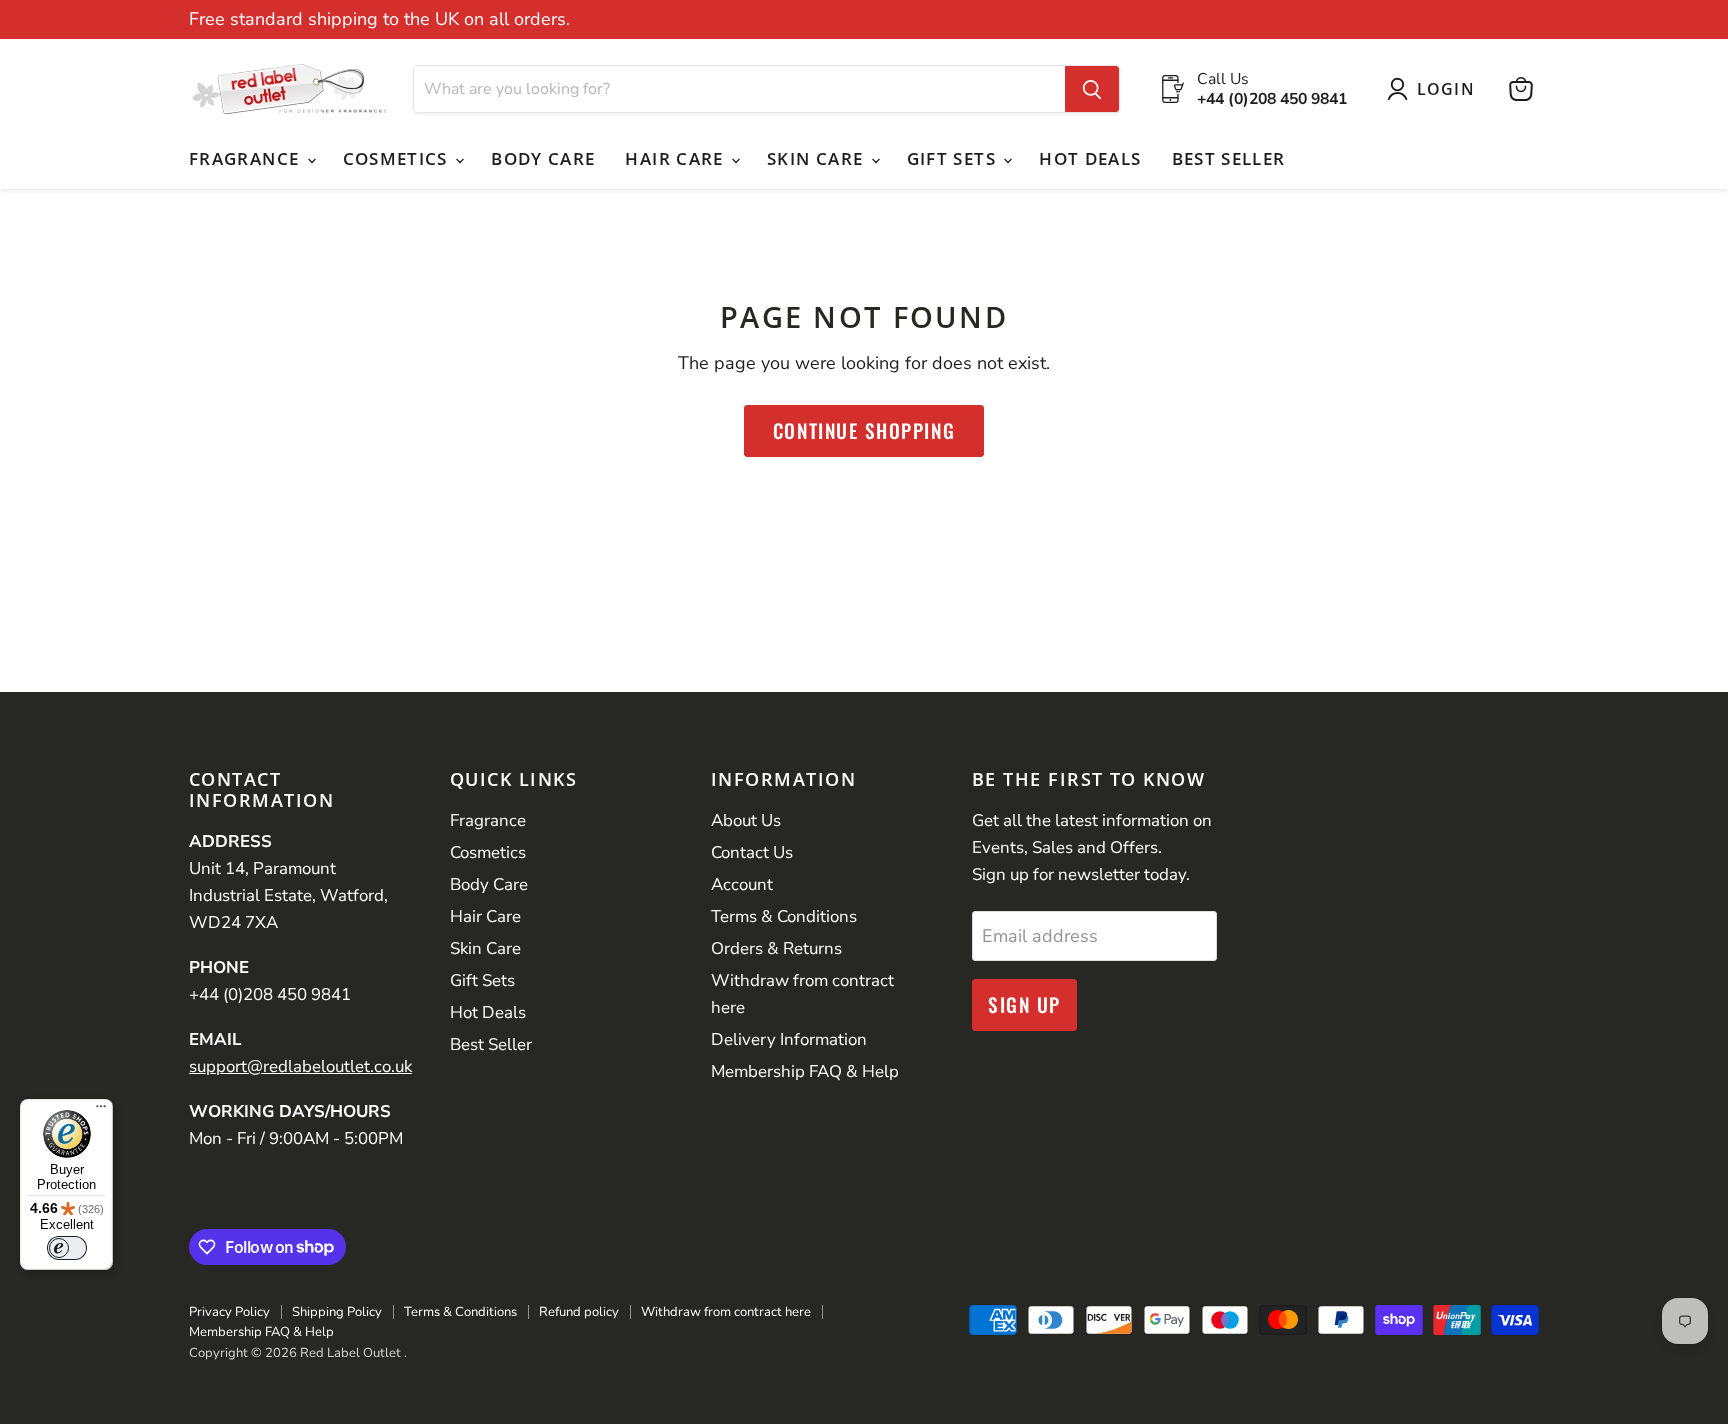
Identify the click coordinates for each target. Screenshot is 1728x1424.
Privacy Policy (229, 1312)
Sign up (1024, 1004)
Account (742, 884)
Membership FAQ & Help (805, 1071)
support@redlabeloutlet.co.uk (300, 1066)
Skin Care (818, 158)
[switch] (67, 1248)
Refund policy (579, 1312)
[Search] (1092, 89)
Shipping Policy (337, 1312)
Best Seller (1229, 158)
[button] (1435, 89)
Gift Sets (954, 158)
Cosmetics (398, 158)
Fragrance (247, 158)
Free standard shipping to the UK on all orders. (379, 19)
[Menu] (101, 1111)
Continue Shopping (864, 430)
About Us (746, 820)
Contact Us (752, 852)
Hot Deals (1090, 158)
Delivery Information (789, 1039)
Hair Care (677, 158)
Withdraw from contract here (726, 1312)
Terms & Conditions (784, 916)
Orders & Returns (776, 948)
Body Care (543, 158)
